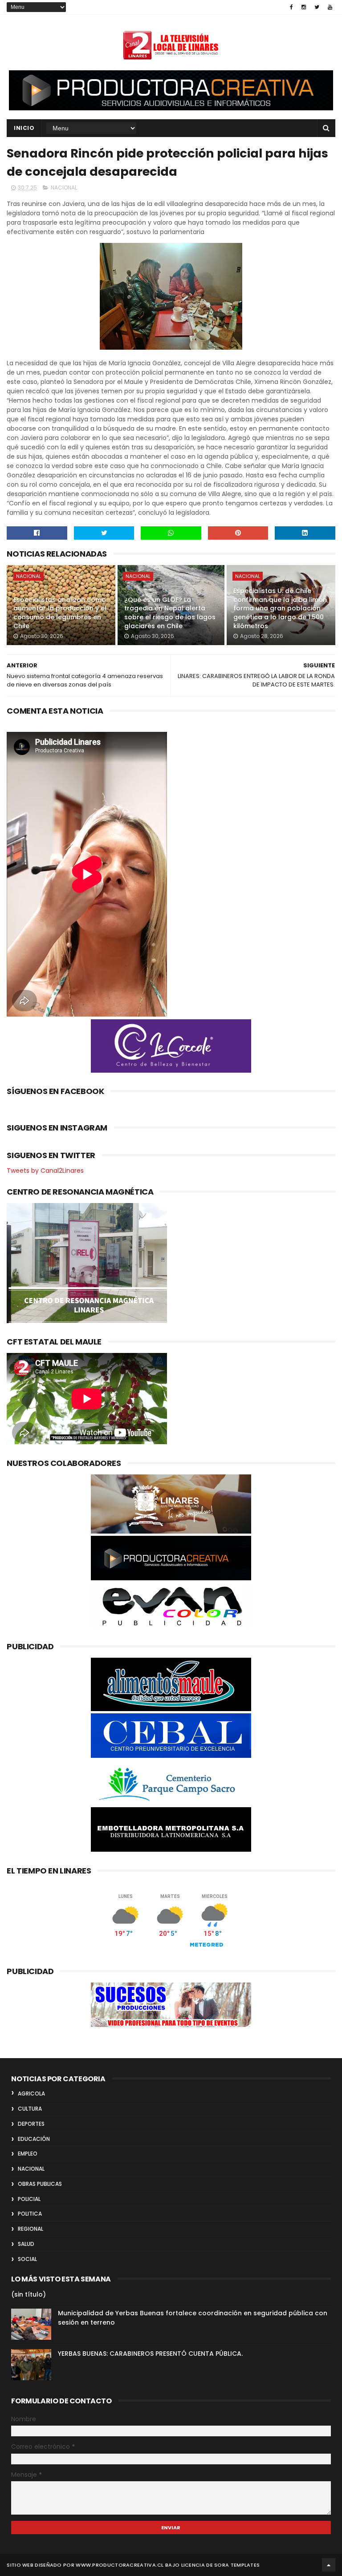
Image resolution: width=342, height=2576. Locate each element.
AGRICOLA (31, 2094)
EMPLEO (28, 2154)
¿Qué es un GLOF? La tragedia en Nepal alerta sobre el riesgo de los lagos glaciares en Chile (170, 613)
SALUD (26, 2244)
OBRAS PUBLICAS (40, 2184)
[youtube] (330, 7)
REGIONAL (31, 2229)
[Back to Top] (329, 2565)
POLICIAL (29, 2199)
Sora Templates (237, 2565)
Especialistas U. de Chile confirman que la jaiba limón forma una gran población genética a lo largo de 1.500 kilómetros (280, 608)
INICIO (24, 128)
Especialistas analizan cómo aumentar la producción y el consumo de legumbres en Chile (60, 613)
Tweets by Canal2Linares (45, 1171)
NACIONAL (64, 188)
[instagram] (304, 7)
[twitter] (317, 7)
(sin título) (28, 2294)
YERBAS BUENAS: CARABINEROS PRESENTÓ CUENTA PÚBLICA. (150, 2354)
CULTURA (30, 2109)
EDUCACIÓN (34, 2139)
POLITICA (30, 2214)
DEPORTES (31, 2124)
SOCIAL (27, 2259)
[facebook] (291, 7)
